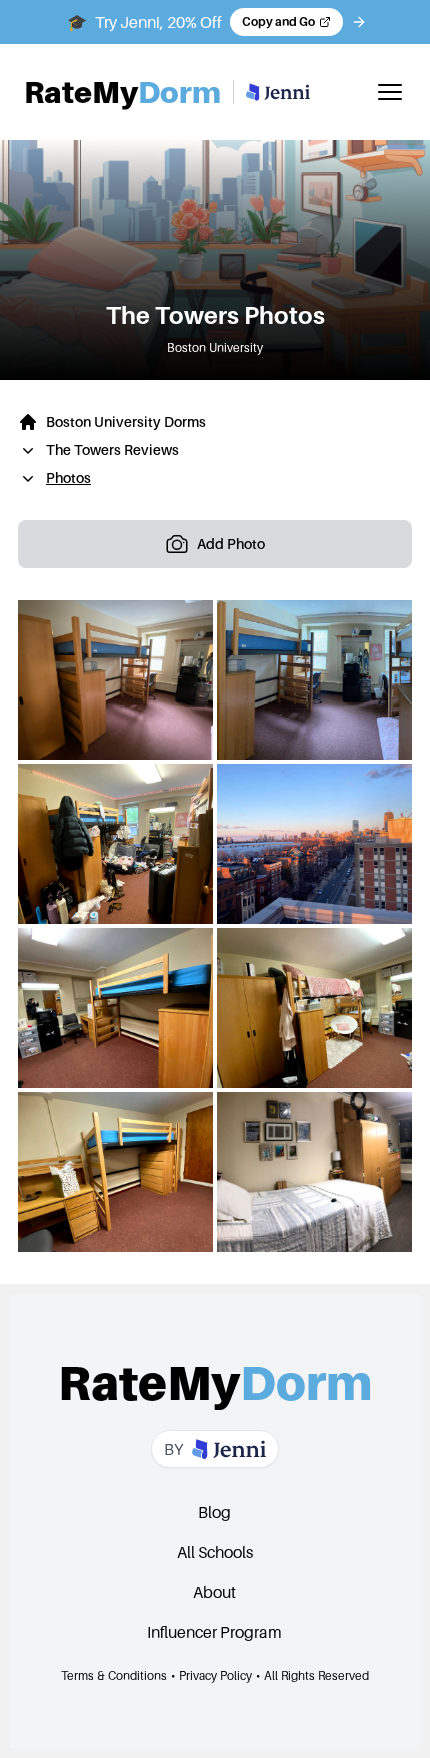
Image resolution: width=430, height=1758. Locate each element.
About (214, 1592)
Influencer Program (214, 1632)
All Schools (215, 1552)
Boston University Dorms (126, 421)
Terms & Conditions (114, 1675)
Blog (214, 1512)
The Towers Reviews (112, 449)
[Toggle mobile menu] (390, 92)
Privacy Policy (215, 1675)
